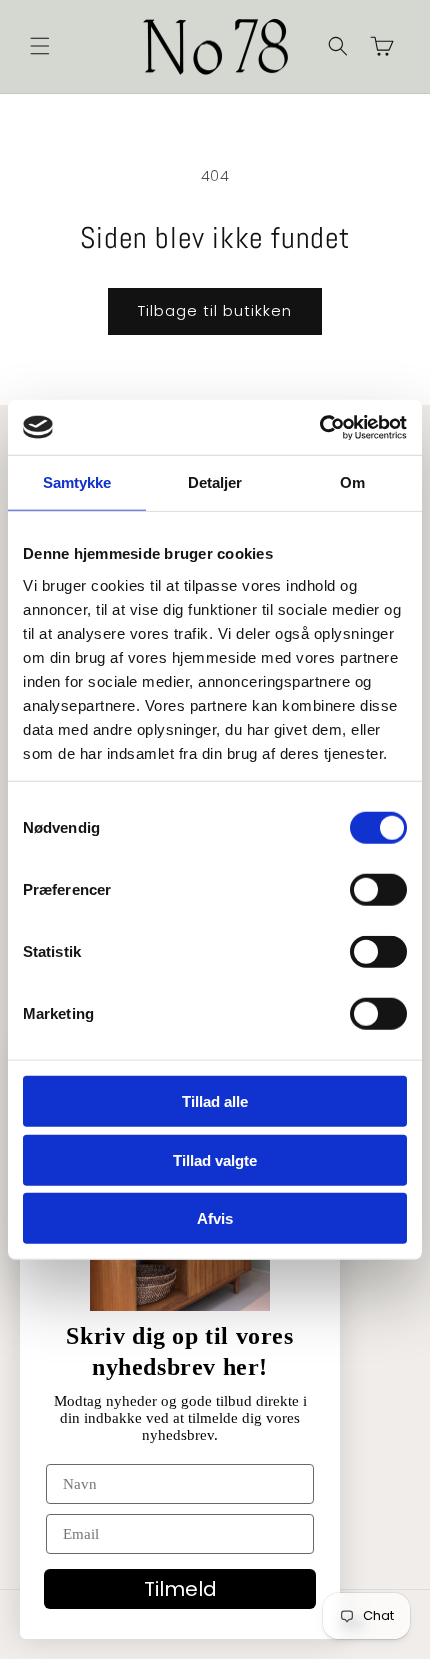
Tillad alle (215, 1101)
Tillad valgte (215, 1159)
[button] (40, 46)
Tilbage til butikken (215, 310)
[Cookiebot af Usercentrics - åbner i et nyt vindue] (319, 427)
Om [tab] (352, 482)
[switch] (378, 890)
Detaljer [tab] (215, 482)
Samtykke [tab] (77, 482)
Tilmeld (180, 1589)
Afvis (215, 1218)
